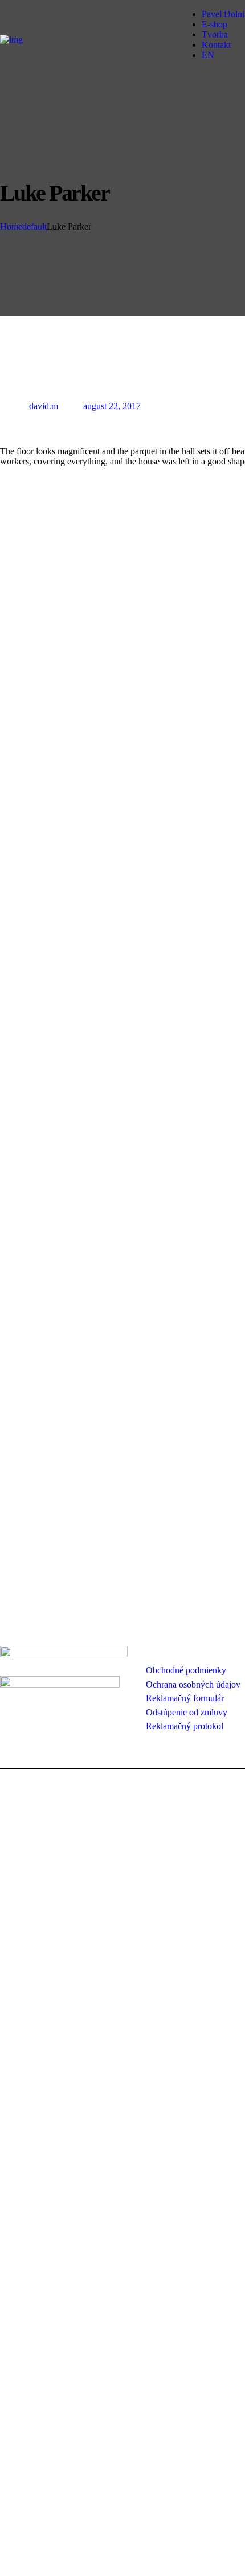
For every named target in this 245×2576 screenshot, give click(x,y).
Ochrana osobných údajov (193, 1684)
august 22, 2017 (112, 406)
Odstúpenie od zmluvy (187, 1712)
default (34, 227)
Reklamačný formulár (185, 1698)
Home (11, 227)
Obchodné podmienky (186, 1670)
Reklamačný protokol (185, 1726)
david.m (44, 406)
